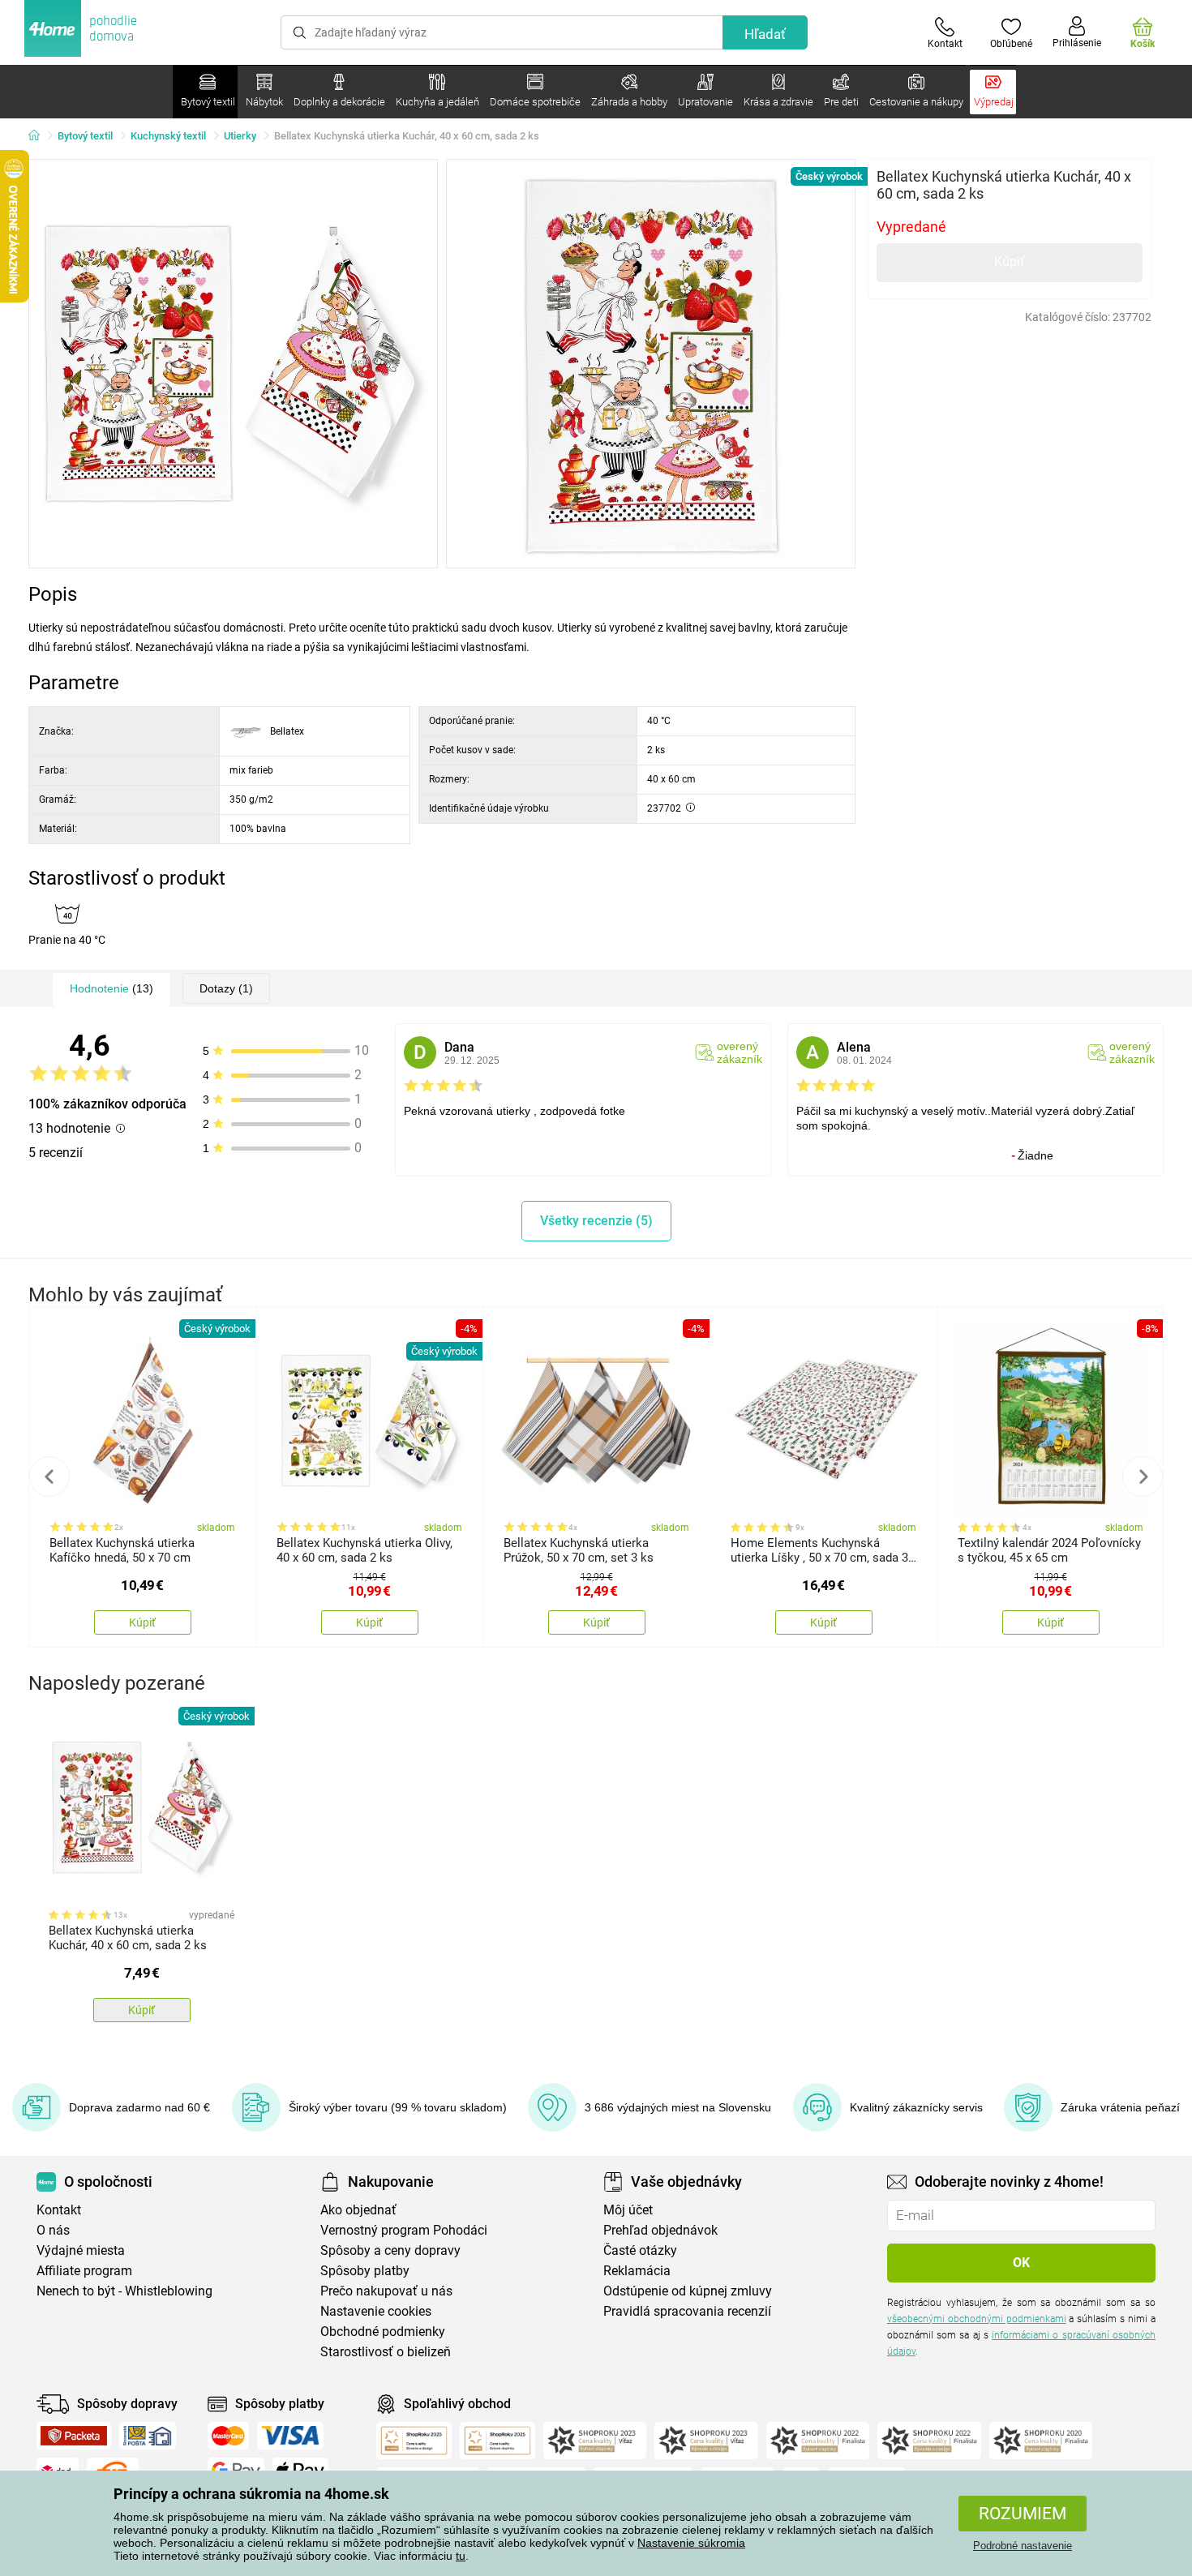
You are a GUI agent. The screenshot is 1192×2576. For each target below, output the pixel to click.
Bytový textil (85, 136)
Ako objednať (358, 2210)
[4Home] (40, 136)
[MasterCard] (228, 2436)
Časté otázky (640, 2250)
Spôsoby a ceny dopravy (390, 2250)
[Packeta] (74, 2436)
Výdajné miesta (81, 2250)
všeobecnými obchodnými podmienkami (977, 2319)
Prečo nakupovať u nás (386, 2291)
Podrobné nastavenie (1023, 2546)
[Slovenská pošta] (148, 2436)
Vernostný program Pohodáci (404, 2230)
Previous (49, 1477)
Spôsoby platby (365, 2271)
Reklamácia (637, 2271)
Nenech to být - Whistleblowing (124, 2291)
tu (461, 2556)
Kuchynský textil (168, 136)
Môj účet (628, 2210)
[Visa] (290, 2436)
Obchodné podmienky (383, 2332)
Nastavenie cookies (376, 2311)
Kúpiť (1010, 261)
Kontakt (59, 2210)
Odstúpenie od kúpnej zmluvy (688, 2291)
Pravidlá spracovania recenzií (687, 2311)
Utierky (240, 136)
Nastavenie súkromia (691, 2543)
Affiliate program (84, 2271)
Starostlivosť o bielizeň (386, 2352)
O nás (53, 2230)
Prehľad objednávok (660, 2230)
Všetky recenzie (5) (596, 1221)
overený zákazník (740, 1052)
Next (1143, 1477)
